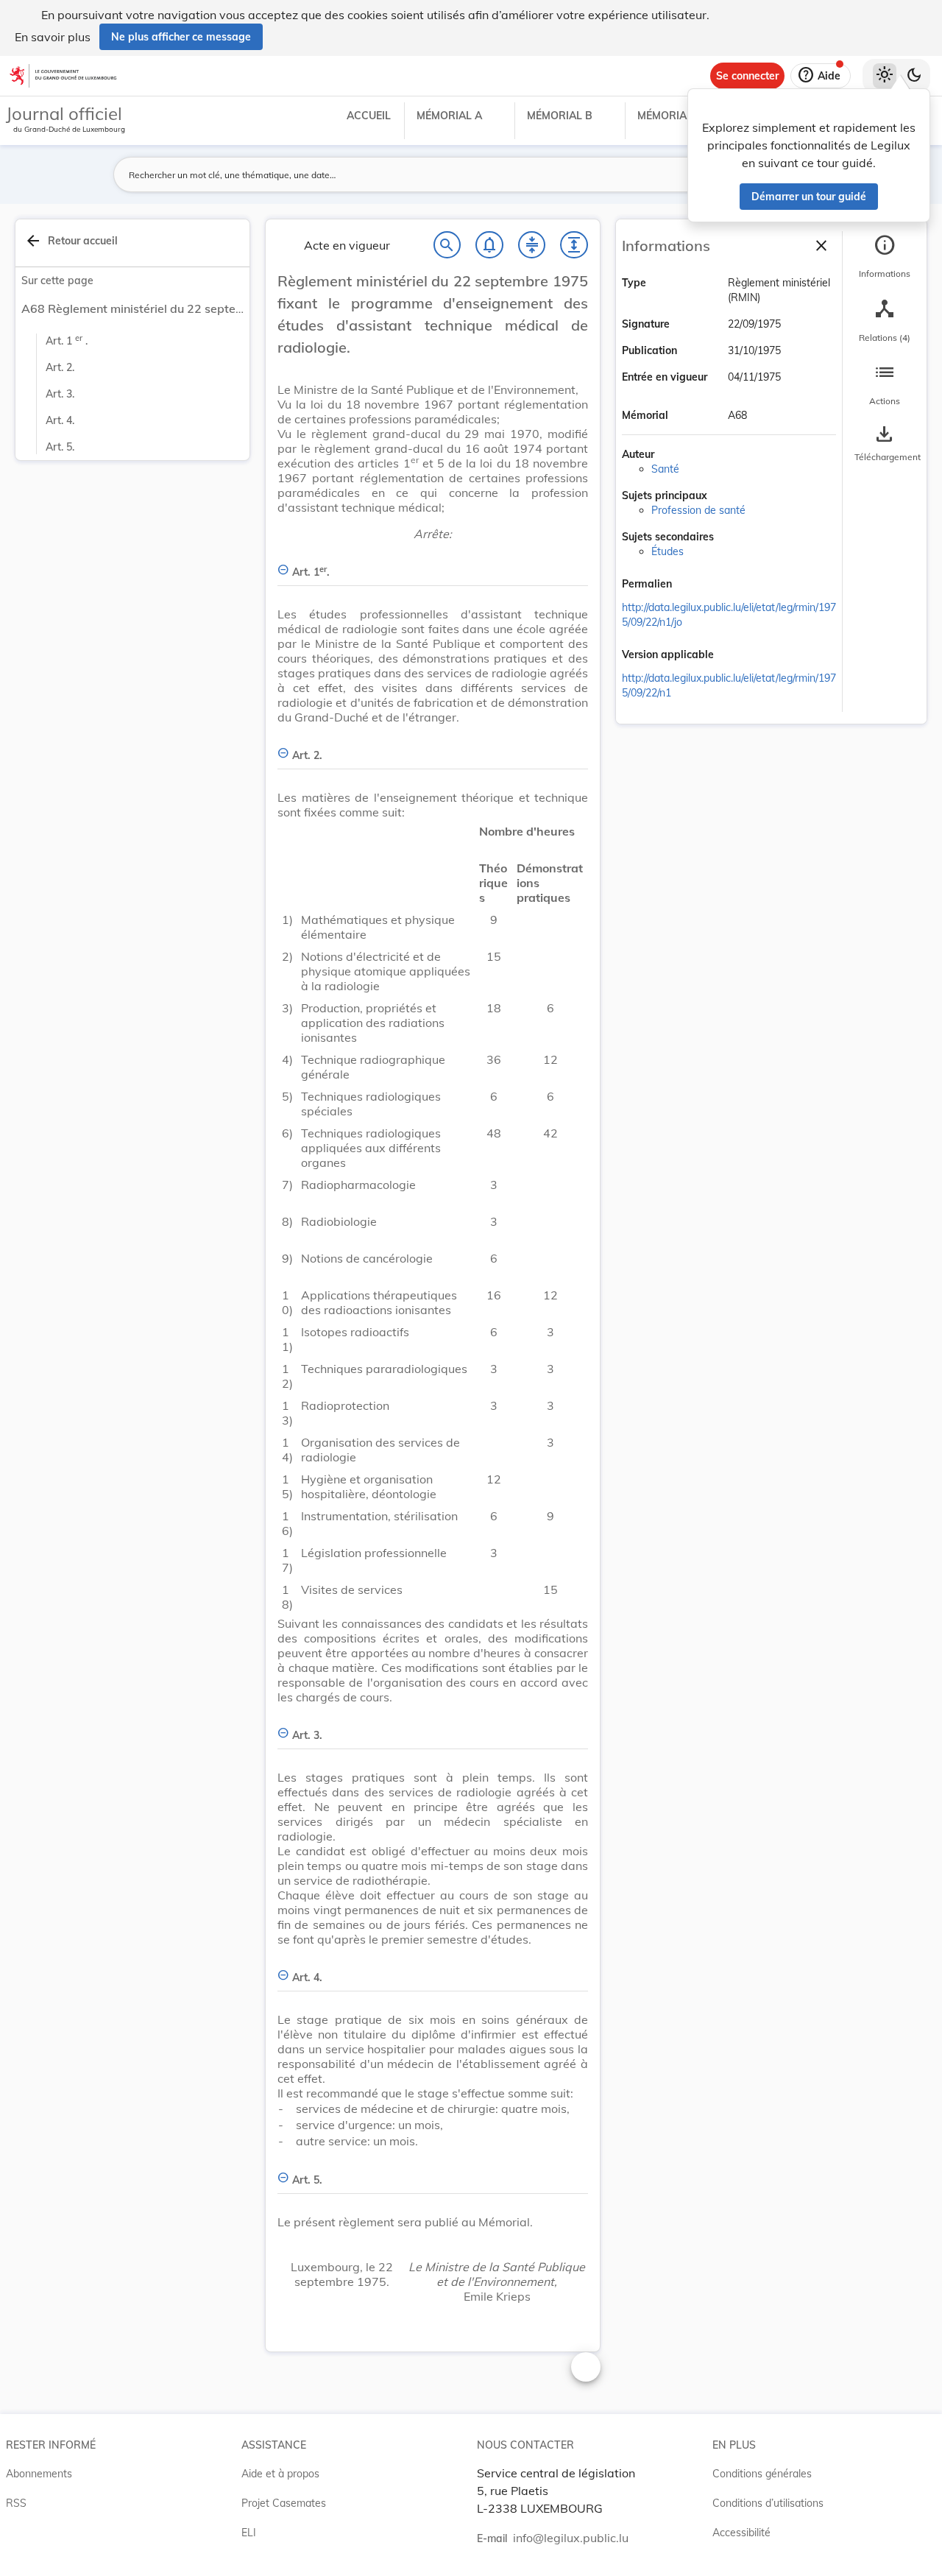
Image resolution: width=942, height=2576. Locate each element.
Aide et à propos (280, 2474)
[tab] (885, 257)
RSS (16, 2503)
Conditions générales (762, 2474)
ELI (249, 2533)
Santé (665, 469)
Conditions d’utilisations (768, 2503)
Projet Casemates (284, 2503)
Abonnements (39, 2474)
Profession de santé (698, 510)
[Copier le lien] (693, 585)
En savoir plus (53, 37)
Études (667, 551)
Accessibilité (741, 2533)
